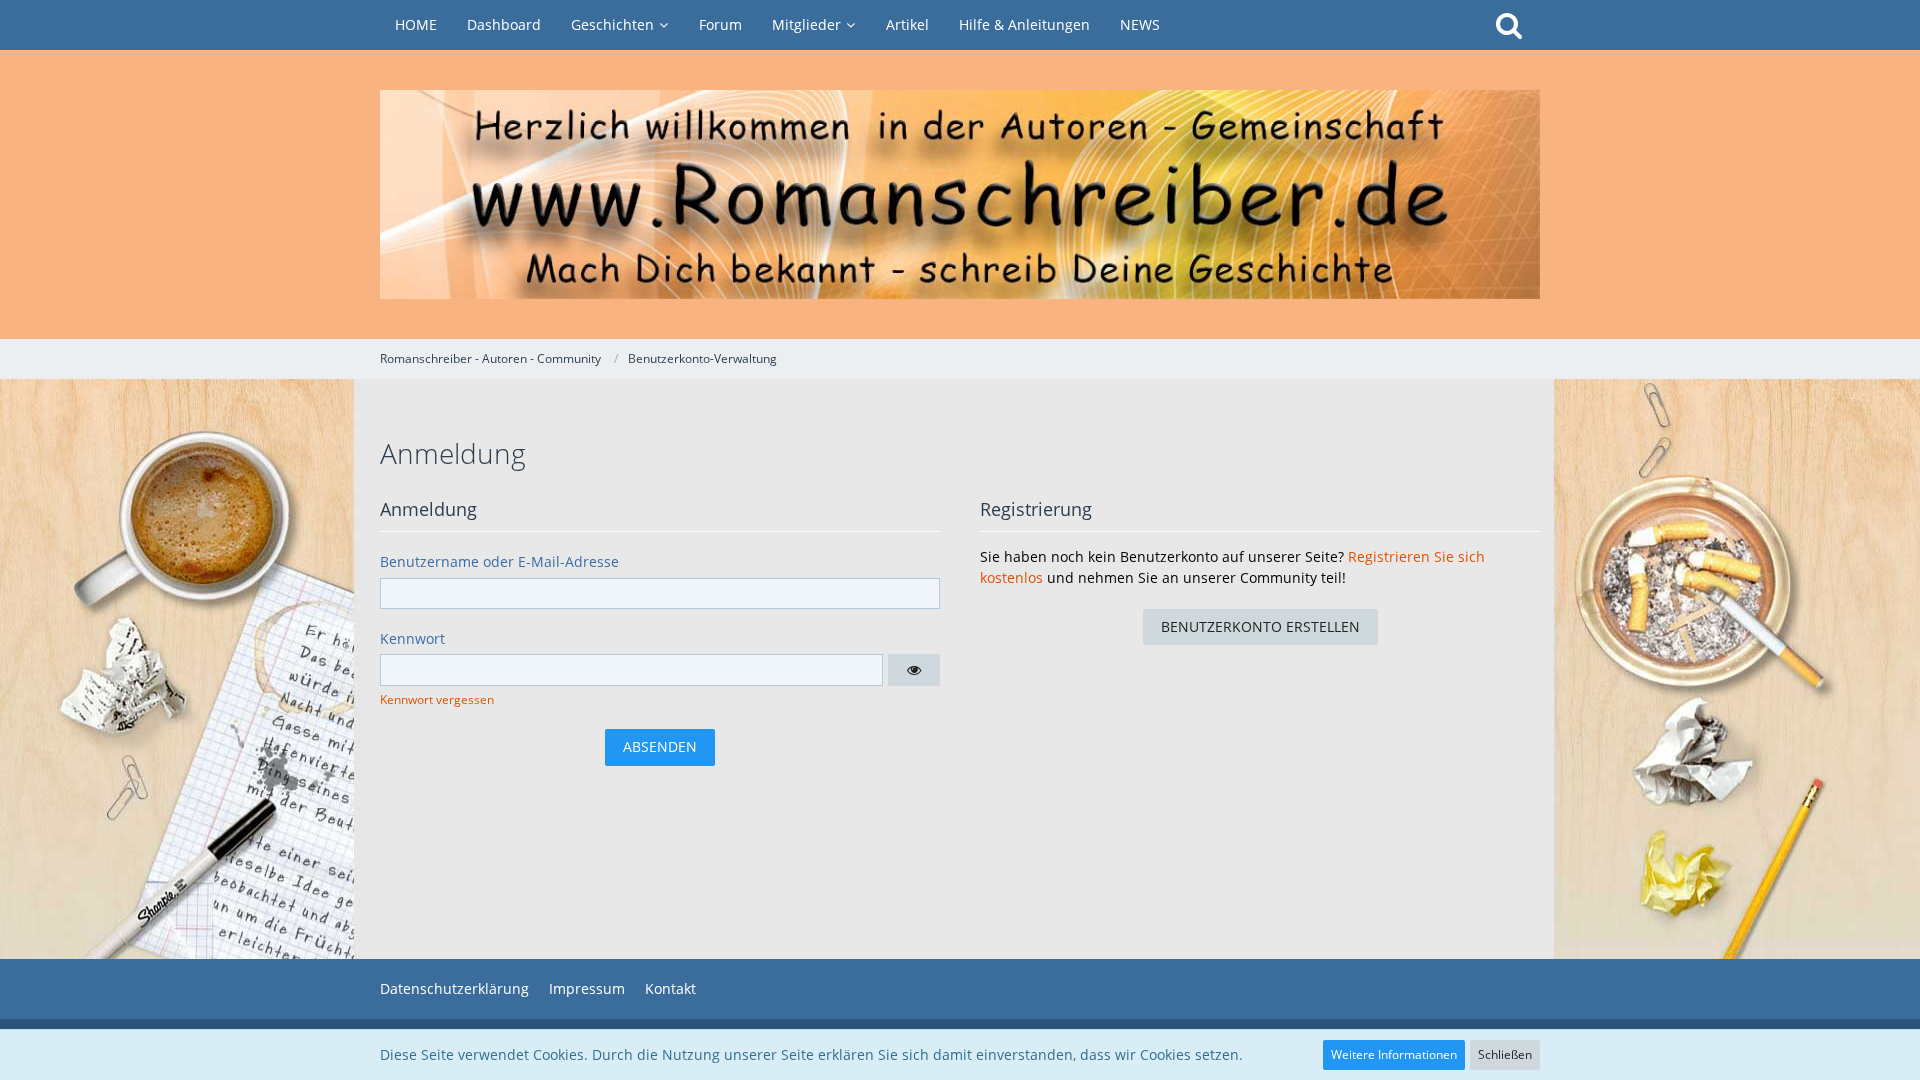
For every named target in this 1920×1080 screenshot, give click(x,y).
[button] (914, 670)
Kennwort (412, 638)
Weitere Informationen (1394, 1054)
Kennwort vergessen (437, 699)
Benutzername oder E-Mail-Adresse (499, 561)
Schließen (1505, 1054)
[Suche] (1509, 25)
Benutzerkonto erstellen (1260, 626)
